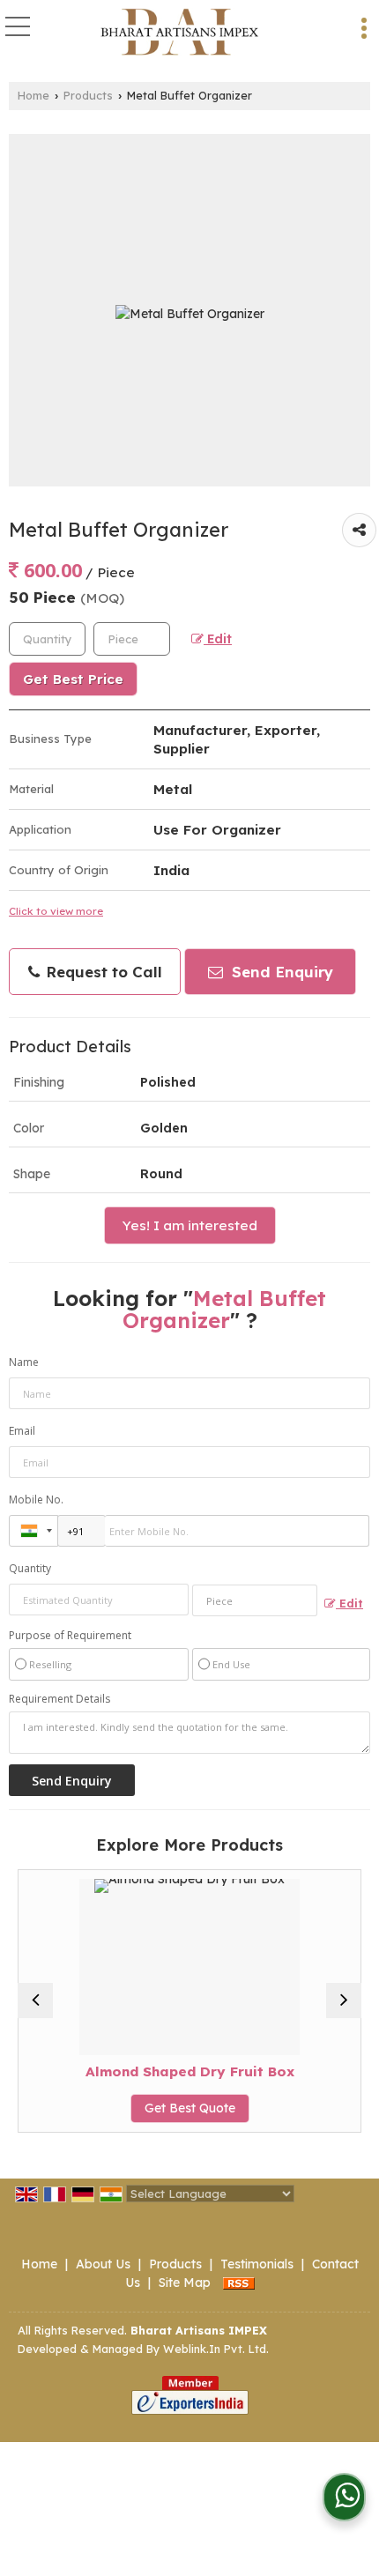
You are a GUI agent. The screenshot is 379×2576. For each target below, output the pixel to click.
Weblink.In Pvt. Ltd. (216, 2349)
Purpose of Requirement (70, 1636)
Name (24, 1362)
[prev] (35, 2001)
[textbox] (132, 639)
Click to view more (56, 911)
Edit (218, 638)
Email (22, 1431)
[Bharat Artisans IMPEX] (179, 33)
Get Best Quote (147, 2108)
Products (88, 95)
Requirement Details (59, 1699)
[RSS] (239, 2283)
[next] (344, 2001)
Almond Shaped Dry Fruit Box (147, 2071)
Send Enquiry (280, 972)
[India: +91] (33, 1531)
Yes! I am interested (190, 1225)
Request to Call (102, 972)
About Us (103, 2264)
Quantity (30, 1568)
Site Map (185, 2283)
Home (33, 95)
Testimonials (257, 2264)
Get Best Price (73, 679)
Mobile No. (36, 1500)
